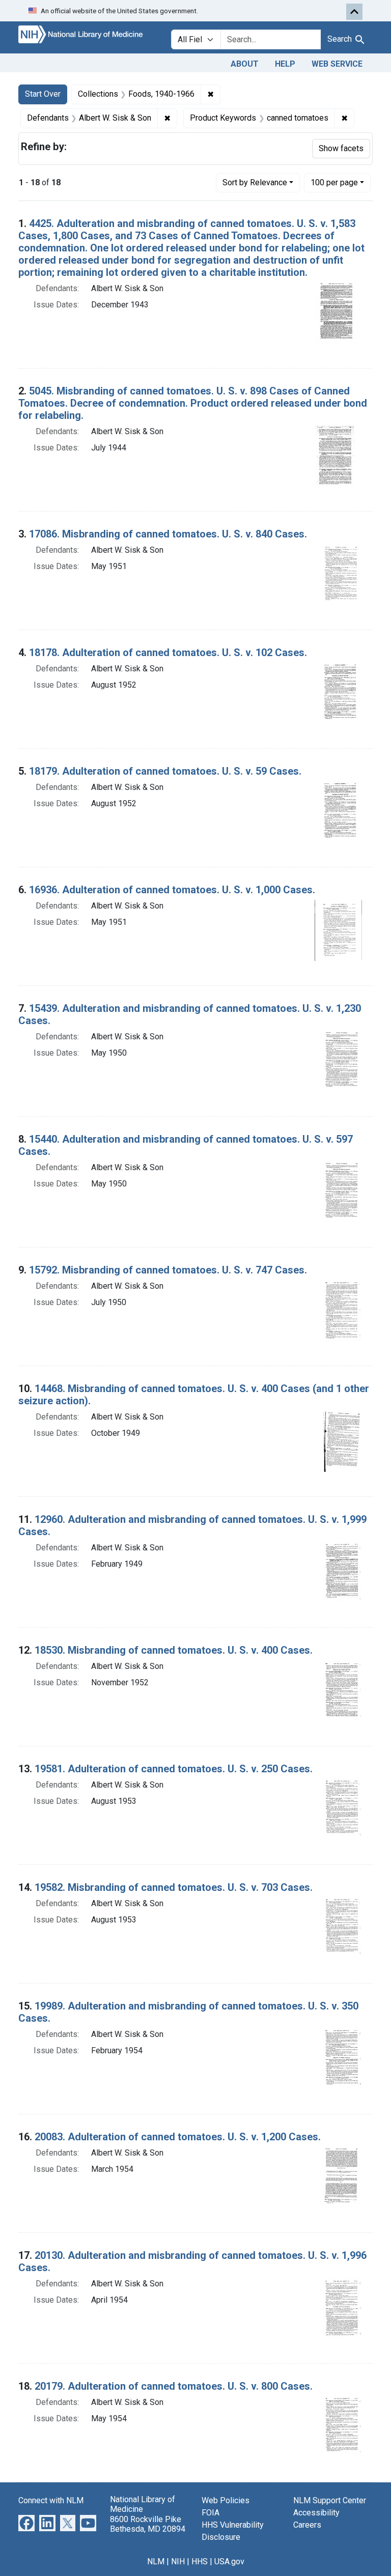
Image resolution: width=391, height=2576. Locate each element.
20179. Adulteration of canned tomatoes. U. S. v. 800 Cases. (174, 2386)
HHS (200, 2561)
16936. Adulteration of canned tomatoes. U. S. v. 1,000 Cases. (172, 890)
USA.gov (229, 2561)
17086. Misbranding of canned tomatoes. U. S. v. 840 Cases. (168, 534)
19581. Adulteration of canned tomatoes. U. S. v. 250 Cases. (174, 1769)
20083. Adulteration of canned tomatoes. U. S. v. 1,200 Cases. (178, 2137)
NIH (178, 2561)
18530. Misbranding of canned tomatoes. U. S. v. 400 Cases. (174, 1650)
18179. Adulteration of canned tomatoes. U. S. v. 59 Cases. (165, 771)
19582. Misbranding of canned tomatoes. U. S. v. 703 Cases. (174, 1887)
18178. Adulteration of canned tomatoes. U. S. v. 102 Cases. (168, 653)
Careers (307, 2525)
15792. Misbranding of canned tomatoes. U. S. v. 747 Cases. (168, 1270)
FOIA (211, 2513)
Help (285, 64)
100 (334, 182)
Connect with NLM (51, 2500)
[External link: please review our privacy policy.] (26, 2523)
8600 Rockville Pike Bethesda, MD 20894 (148, 2524)
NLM (156, 2561)
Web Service (337, 64)
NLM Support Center (330, 2500)
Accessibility (316, 2513)
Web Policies (226, 2500)
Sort (255, 182)
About (245, 64)
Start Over (43, 94)
